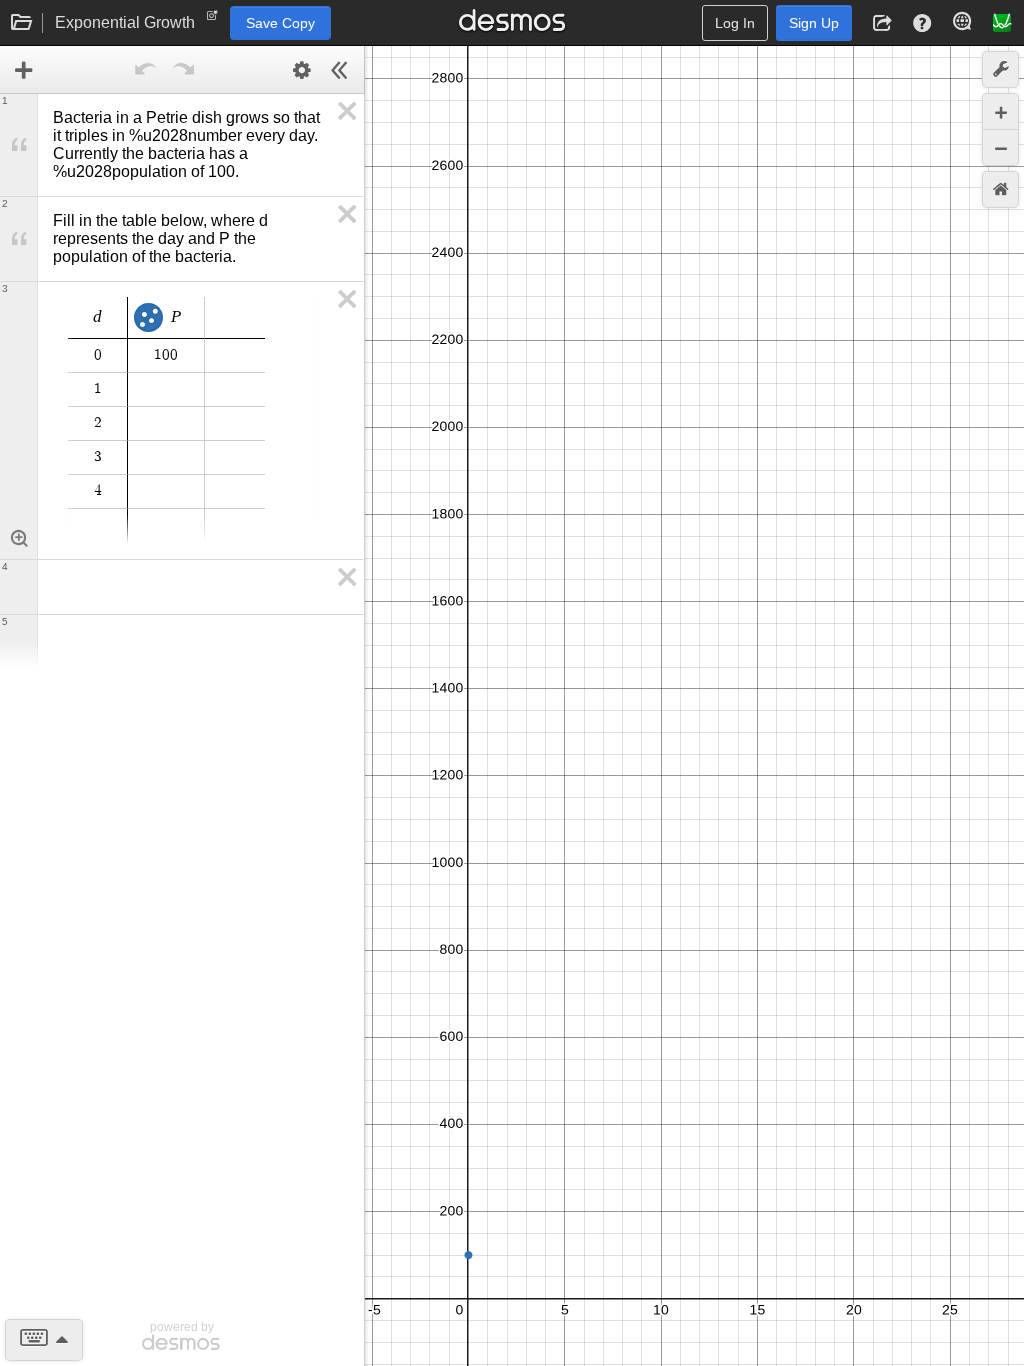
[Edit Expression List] (302, 70)
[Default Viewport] (1000, 189)
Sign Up (814, 23)
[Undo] (146, 70)
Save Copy (280, 23)
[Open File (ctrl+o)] (22, 23)
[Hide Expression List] (340, 70)
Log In (735, 23)
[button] (882, 23)
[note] (212, 20)
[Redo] (184, 70)
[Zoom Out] (1000, 147)
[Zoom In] (1000, 111)
